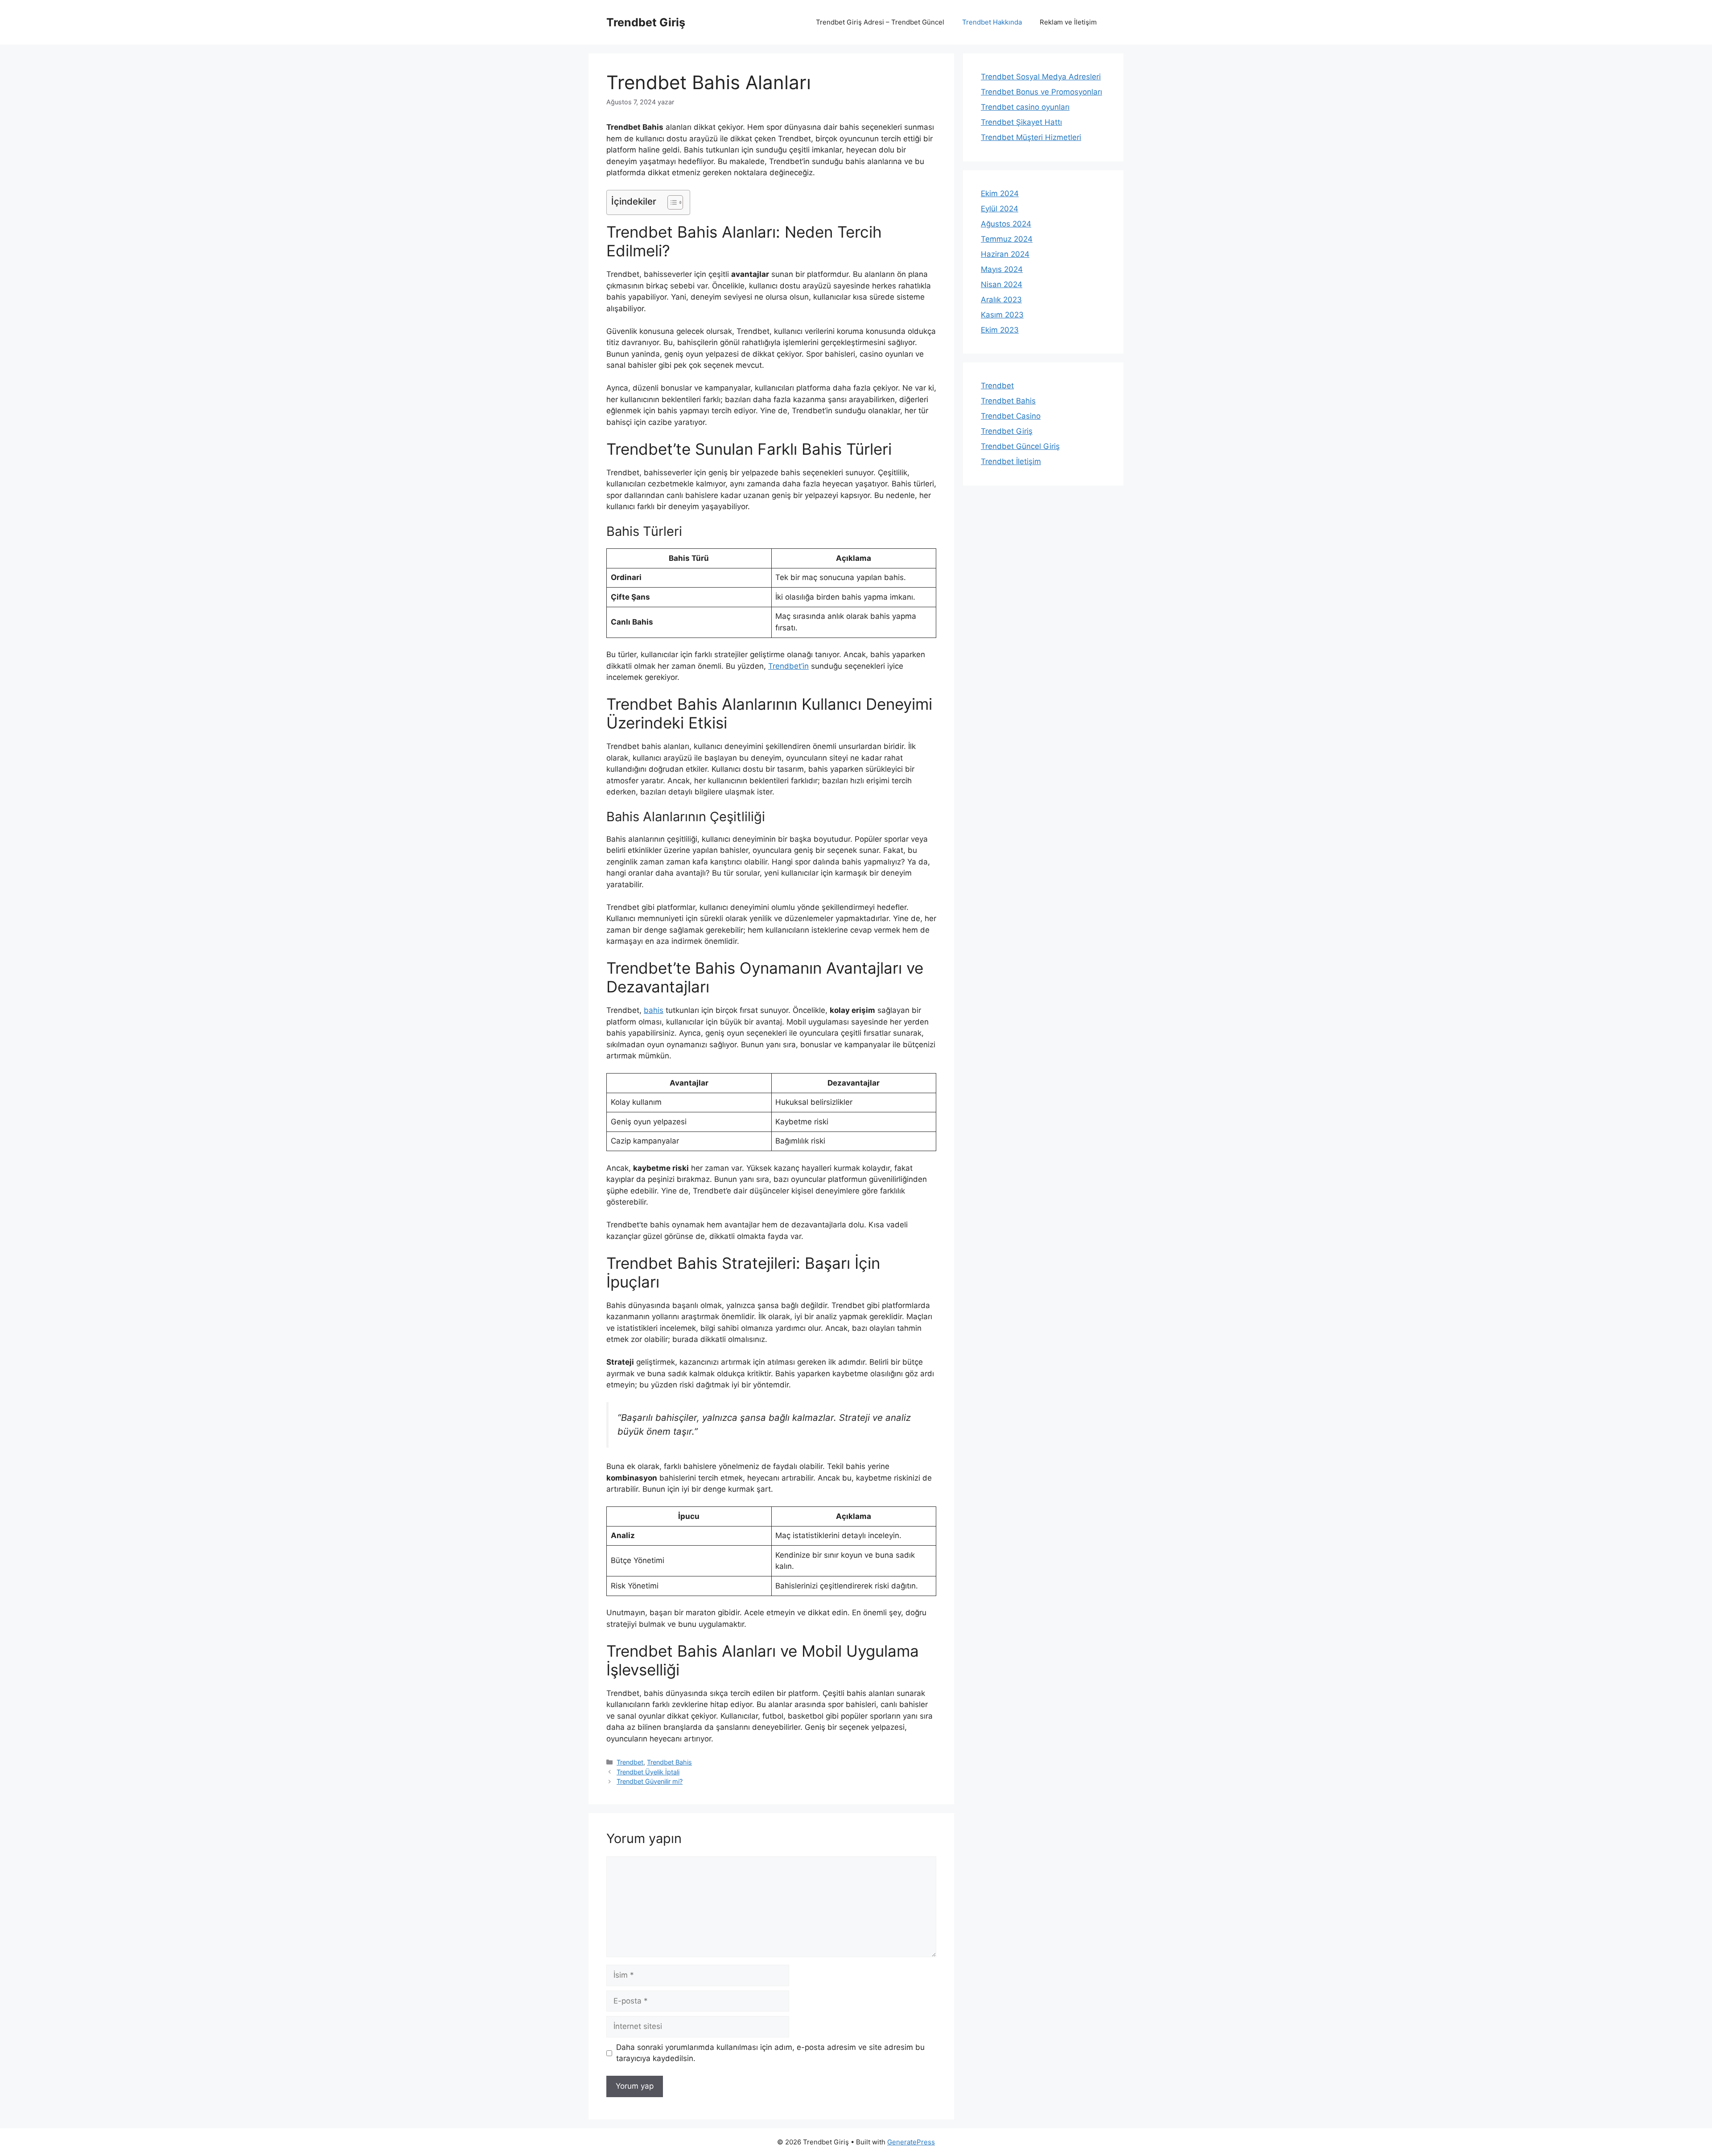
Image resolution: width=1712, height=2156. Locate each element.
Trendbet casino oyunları (1025, 107)
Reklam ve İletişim (1068, 22)
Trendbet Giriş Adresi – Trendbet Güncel (880, 22)
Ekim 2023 (1000, 330)
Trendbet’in (788, 666)
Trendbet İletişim (1011, 461)
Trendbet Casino (1011, 416)
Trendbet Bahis (669, 1762)
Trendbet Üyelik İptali (648, 1772)
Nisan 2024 (1002, 284)
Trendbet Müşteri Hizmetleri (1031, 137)
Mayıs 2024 (1002, 269)
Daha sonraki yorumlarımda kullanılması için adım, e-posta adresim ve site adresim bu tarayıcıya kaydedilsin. (770, 2053)
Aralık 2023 (1001, 300)
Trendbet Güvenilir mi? (650, 1781)
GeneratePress (911, 2142)
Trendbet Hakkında (992, 22)
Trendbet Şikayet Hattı (1021, 122)
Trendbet (630, 1762)
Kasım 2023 (1002, 315)
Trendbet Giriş (646, 22)
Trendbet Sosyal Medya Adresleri (1041, 77)
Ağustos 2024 (1006, 224)
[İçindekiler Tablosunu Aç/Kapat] (671, 202)
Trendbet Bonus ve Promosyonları (1041, 92)
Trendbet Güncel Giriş (1020, 446)
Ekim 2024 (1000, 193)
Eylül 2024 (1000, 209)
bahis (654, 1010)
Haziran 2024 (1005, 254)
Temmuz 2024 (1007, 239)
